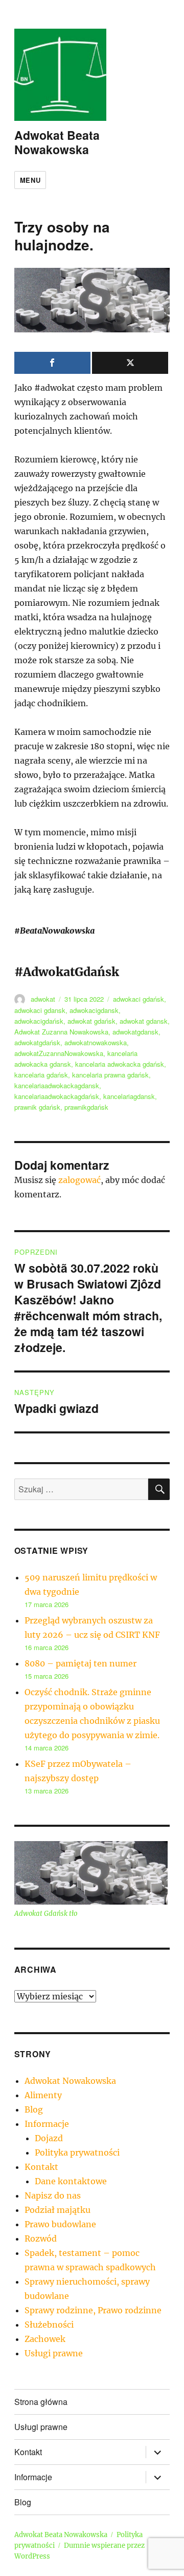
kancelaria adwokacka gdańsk (120, 1064)
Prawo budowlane (60, 2224)
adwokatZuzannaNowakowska (59, 1053)
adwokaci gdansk (40, 1010)
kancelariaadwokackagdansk (57, 1085)
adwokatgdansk (135, 1032)
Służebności (49, 2325)
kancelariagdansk (129, 1096)
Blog (34, 2109)
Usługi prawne (54, 2353)
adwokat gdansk (144, 1021)
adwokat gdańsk (91, 1021)
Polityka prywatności (77, 2152)
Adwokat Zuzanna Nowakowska (61, 1032)
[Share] (52, 363)
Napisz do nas (53, 2195)
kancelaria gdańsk (41, 1075)
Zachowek (45, 2339)
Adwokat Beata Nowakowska (57, 142)
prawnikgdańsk (86, 1107)
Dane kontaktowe (71, 2181)
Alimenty (43, 2095)
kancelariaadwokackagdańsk (57, 1096)
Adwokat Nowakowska (70, 2081)
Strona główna (41, 2402)
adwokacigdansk (94, 1010)
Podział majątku (57, 2210)
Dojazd (49, 2138)
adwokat (43, 999)
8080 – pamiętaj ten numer (80, 1663)
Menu (30, 180)
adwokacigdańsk (39, 1021)
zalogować (79, 1180)
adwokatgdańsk (37, 1042)
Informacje (47, 2124)
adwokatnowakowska (96, 1042)
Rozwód (41, 2239)
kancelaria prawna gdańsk (110, 1075)
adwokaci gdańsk (139, 999)
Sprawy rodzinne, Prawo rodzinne (93, 2310)
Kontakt (41, 2167)
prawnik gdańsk (37, 1107)
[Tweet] (130, 363)
